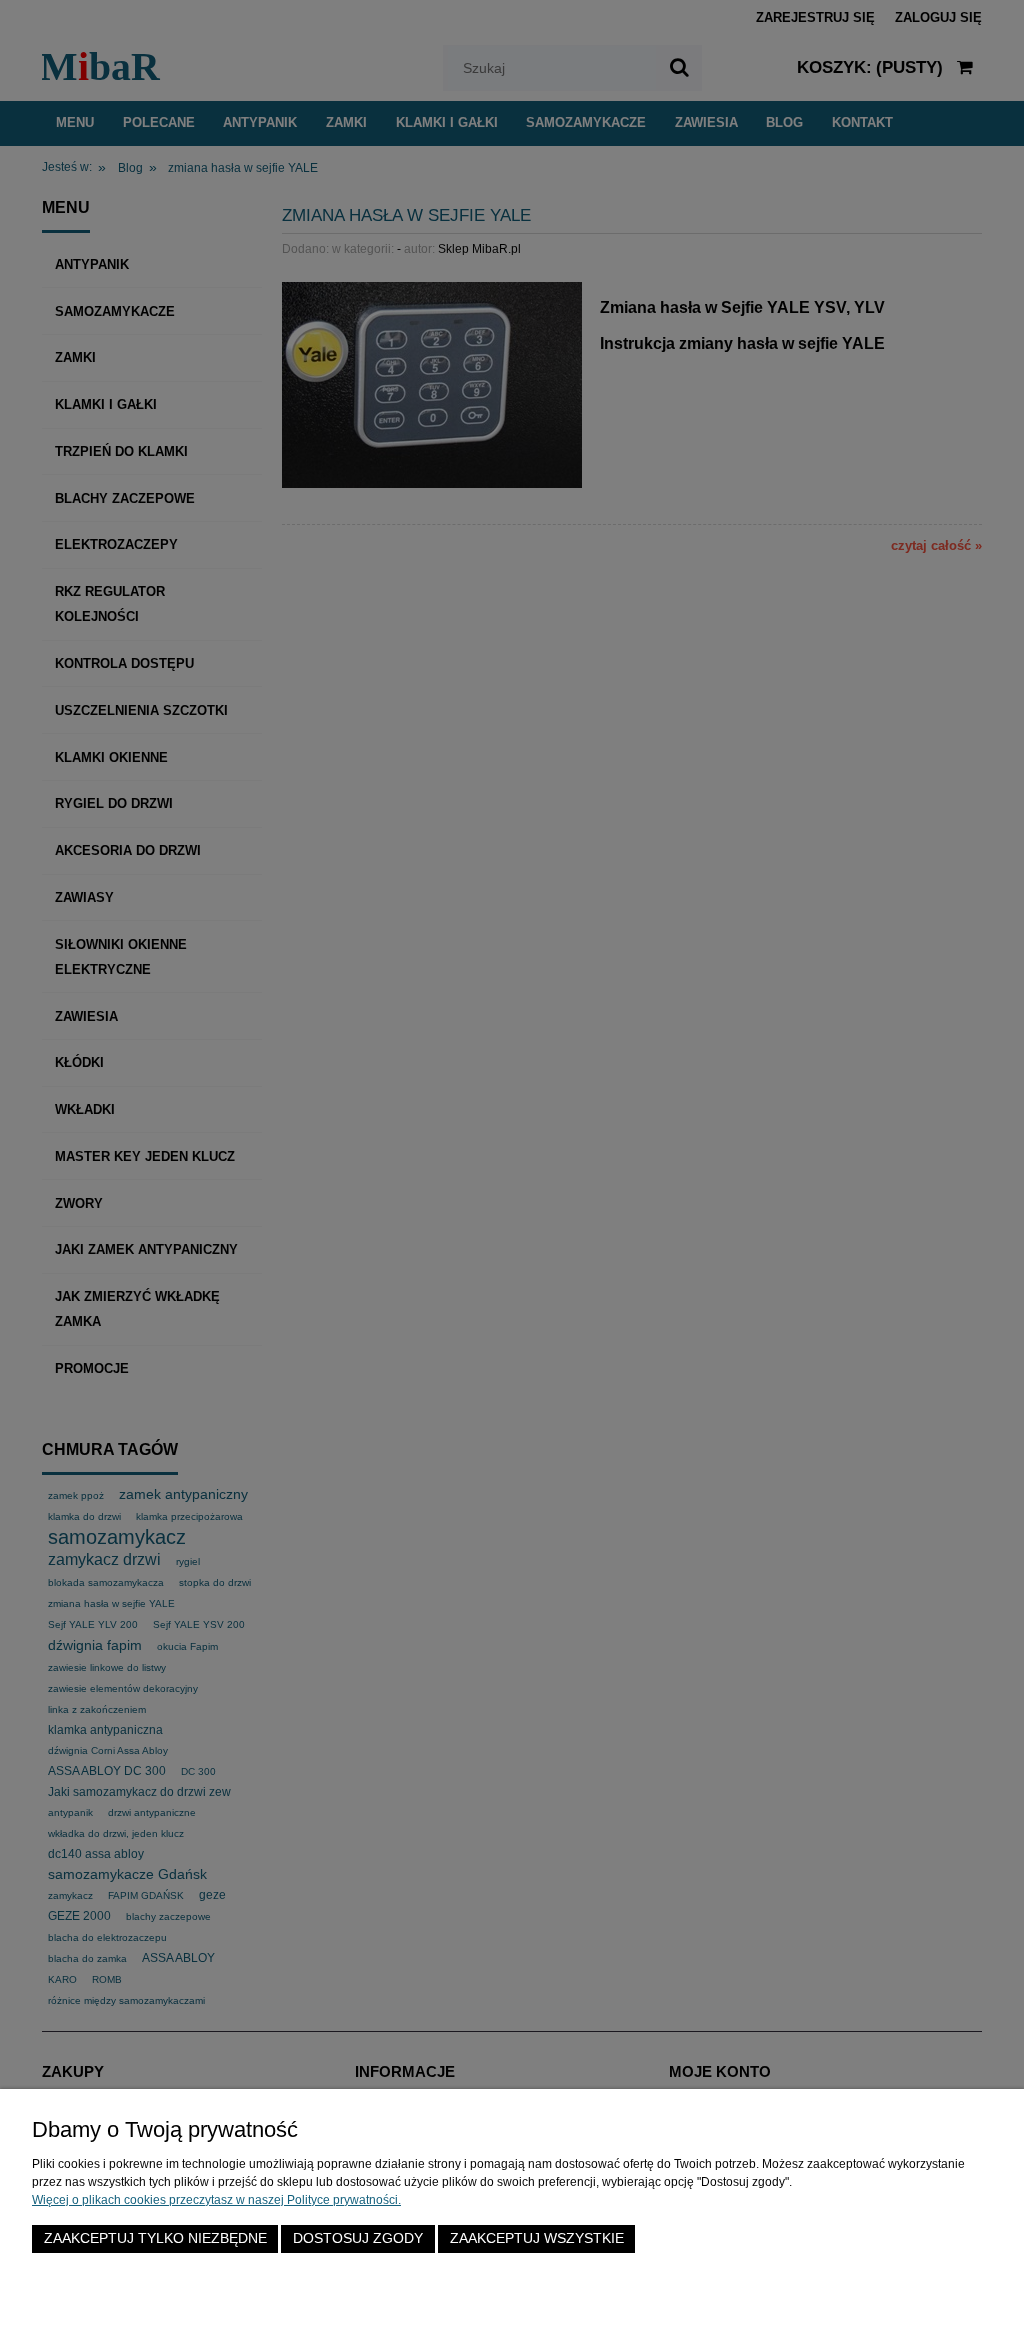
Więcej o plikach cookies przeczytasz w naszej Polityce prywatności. (216, 2200)
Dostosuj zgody (358, 2238)
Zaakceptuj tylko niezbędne (155, 2238)
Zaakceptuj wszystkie (537, 2238)
